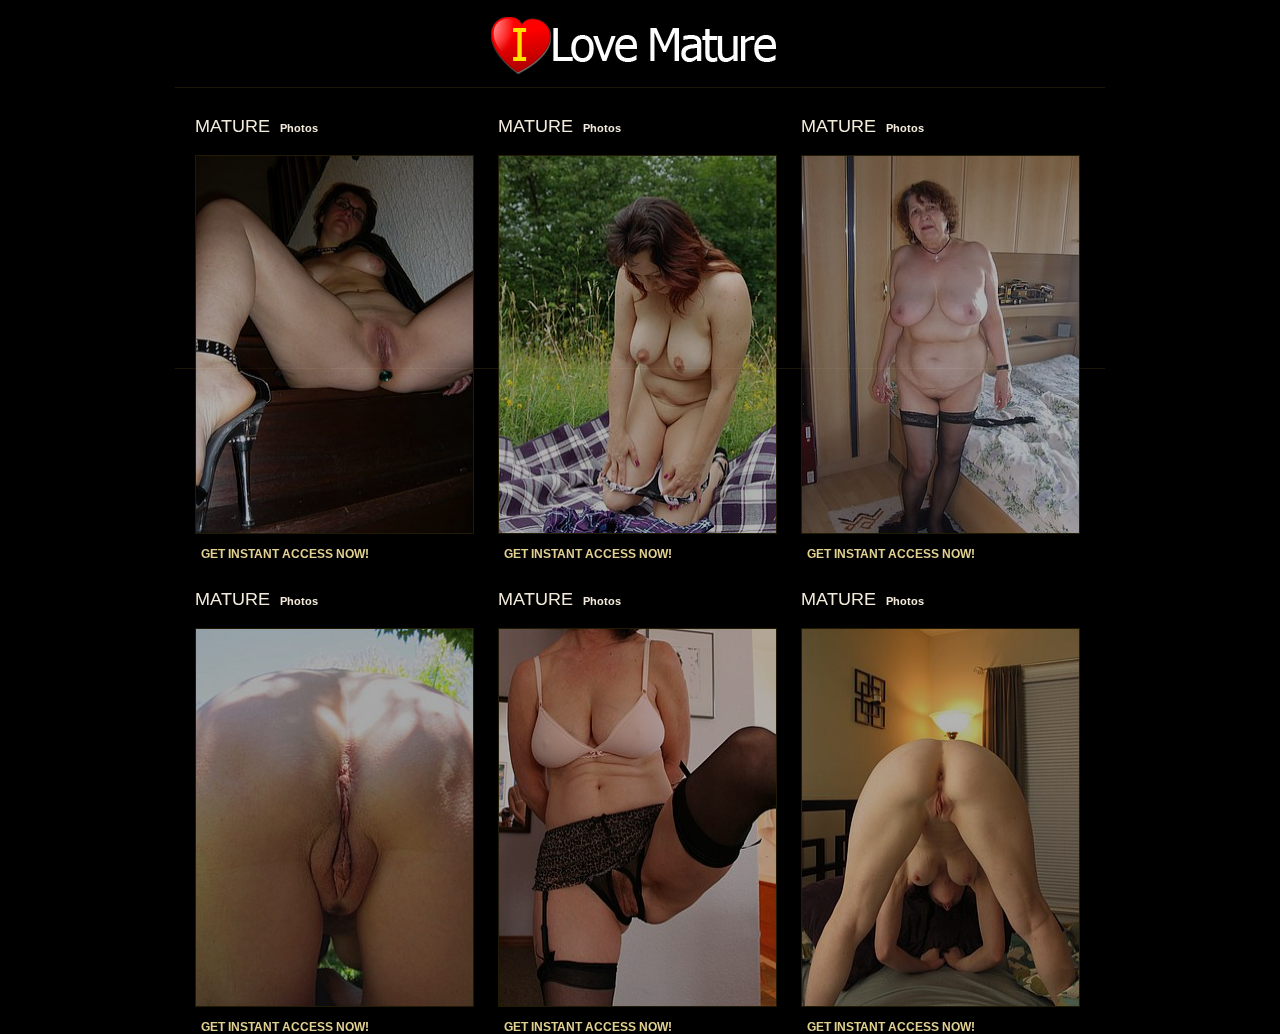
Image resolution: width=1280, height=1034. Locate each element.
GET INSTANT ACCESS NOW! (285, 554)
